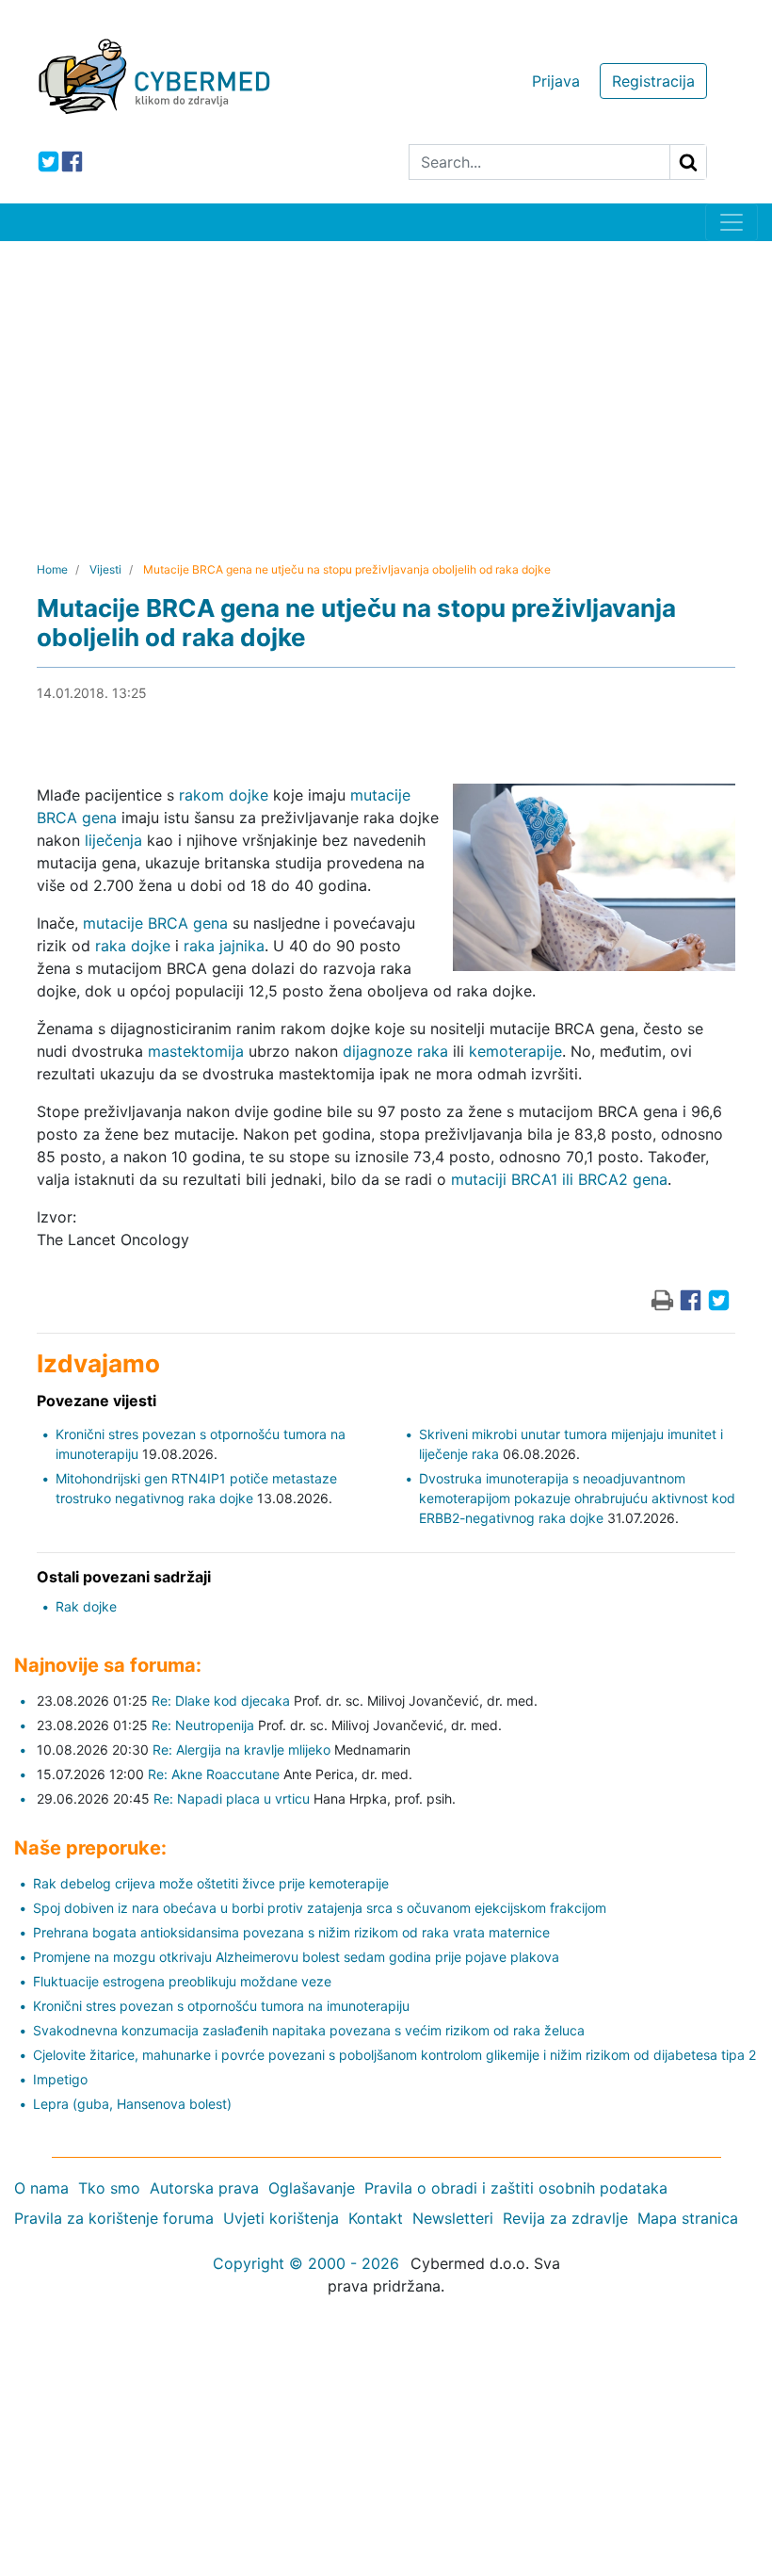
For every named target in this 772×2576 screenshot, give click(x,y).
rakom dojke (224, 795)
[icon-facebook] (72, 162)
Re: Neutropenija (203, 1725)
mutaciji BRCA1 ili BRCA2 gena (559, 1179)
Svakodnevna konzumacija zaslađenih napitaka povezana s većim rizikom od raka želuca (309, 2030)
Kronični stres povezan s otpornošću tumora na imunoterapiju (221, 2006)
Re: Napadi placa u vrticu (232, 1798)
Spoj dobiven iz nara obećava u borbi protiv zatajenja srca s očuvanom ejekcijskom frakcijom (320, 1908)
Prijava (556, 81)
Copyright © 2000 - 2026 (306, 2263)
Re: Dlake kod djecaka (221, 1701)
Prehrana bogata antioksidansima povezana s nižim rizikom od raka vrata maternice (291, 1932)
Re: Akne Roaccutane (214, 1774)
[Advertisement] (386, 382)
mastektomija (196, 1051)
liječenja (113, 840)
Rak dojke (86, 1606)
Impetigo (60, 2079)
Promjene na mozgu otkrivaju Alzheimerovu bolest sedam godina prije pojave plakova (296, 1957)
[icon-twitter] (48, 162)
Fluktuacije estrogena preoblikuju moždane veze (182, 1981)
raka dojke (133, 946)
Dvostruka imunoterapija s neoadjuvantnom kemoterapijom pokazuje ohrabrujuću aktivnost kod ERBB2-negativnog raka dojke (577, 1498)
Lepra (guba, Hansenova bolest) (132, 2104)
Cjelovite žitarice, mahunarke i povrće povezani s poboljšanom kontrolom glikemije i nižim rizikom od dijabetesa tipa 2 (394, 2055)
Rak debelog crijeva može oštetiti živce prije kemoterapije (211, 1883)
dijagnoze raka (395, 1051)
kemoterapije (515, 1051)
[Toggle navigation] (732, 222)
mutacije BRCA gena (155, 923)
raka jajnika (224, 946)
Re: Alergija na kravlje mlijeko (241, 1750)
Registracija (653, 81)
